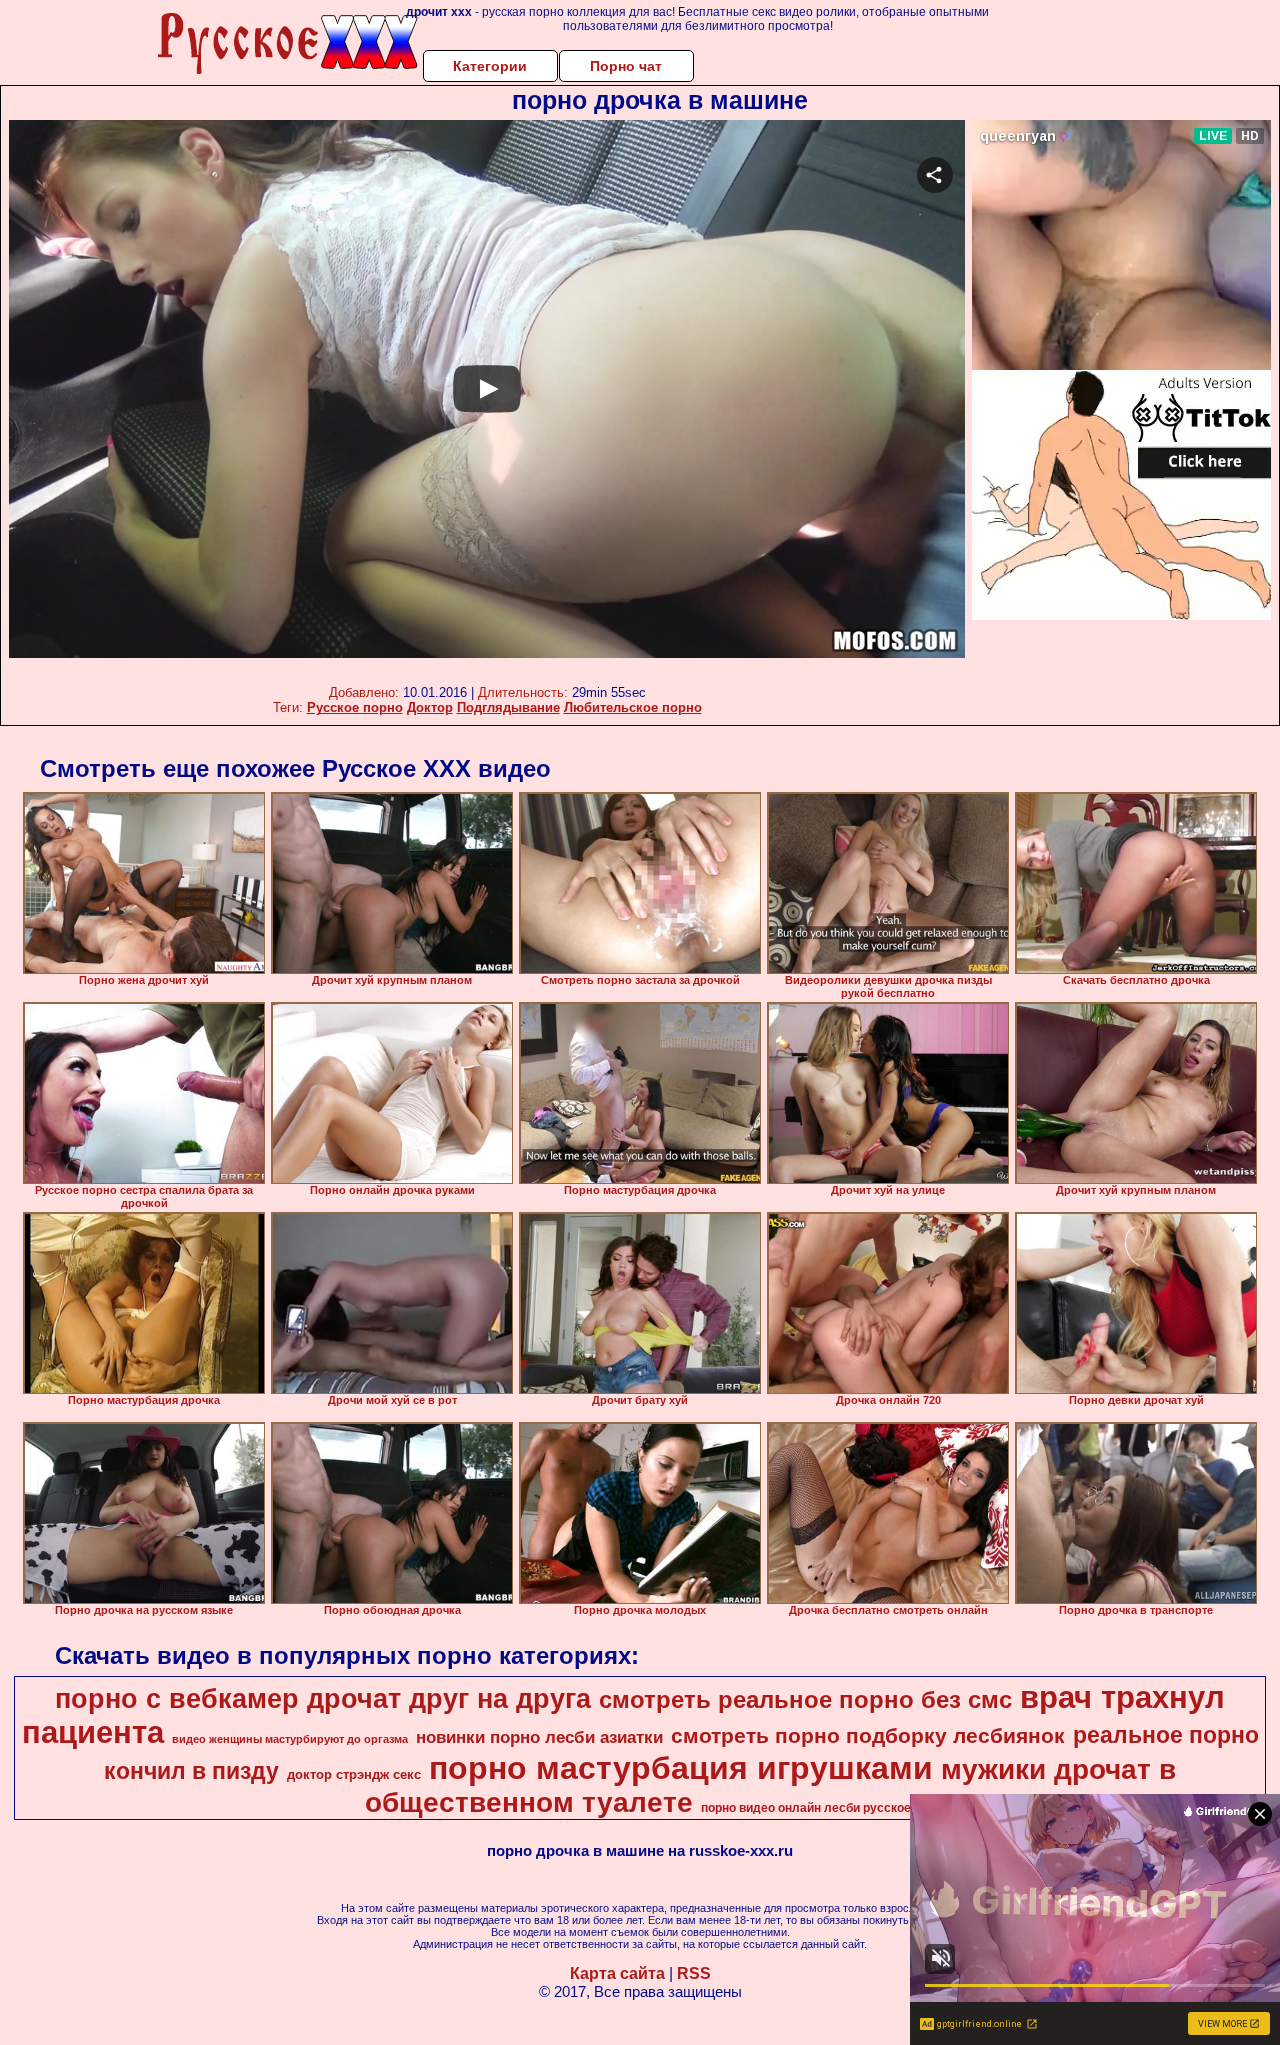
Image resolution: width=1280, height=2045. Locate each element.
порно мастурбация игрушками (681, 1768)
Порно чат (626, 66)
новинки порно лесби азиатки (539, 1737)
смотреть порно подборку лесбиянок (868, 1736)
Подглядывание (508, 707)
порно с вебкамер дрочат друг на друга (323, 1699)
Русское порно (355, 707)
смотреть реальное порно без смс (805, 1699)
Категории (490, 66)
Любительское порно (633, 707)
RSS (694, 1973)
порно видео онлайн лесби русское (806, 1808)
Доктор (430, 707)
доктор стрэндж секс (354, 1774)
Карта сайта (617, 1973)
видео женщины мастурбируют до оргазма (290, 1739)
